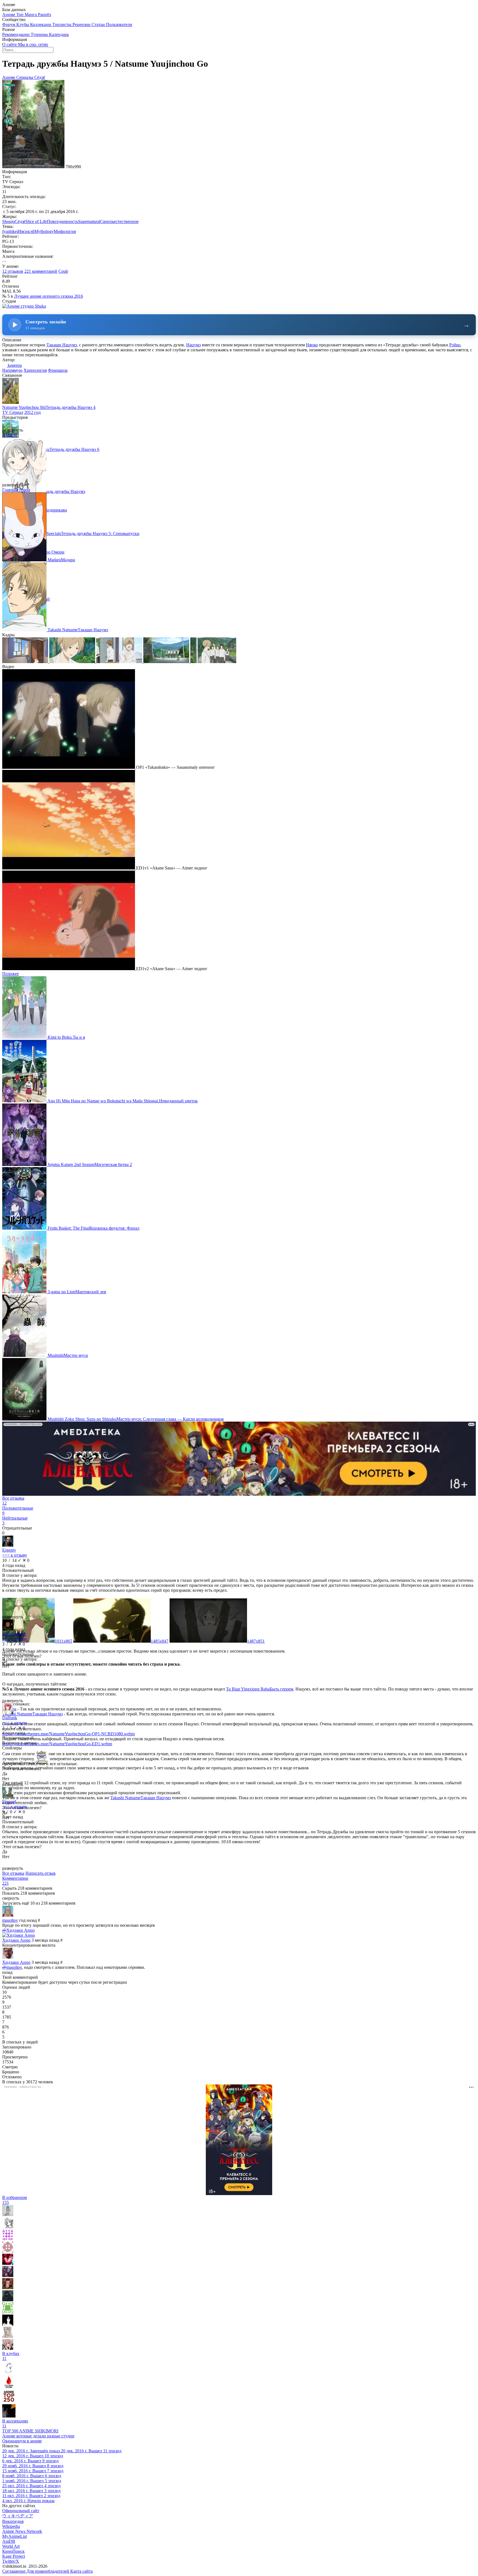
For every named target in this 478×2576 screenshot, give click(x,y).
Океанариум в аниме (22, 2441)
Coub (63, 271)
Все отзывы (13, 1873)
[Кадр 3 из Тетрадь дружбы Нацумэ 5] (120, 662)
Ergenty (9, 1550)
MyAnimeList (15, 2536)
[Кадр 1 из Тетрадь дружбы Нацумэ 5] (26, 662)
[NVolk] (8, 2215)
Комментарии (15, 1881)
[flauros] (8, 2288)
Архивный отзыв (19, 1763)
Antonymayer (14, 1634)
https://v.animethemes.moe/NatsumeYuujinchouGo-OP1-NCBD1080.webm (68, 1734)
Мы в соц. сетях (33, 44)
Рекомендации (16, 34)
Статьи (99, 24)
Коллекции (41, 24)
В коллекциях (15, 2423)
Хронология (35, 370)
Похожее (11, 974)
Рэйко (455, 345)
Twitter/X (11, 2561)
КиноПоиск (13, 2551)
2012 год (33, 412)
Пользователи (119, 24)
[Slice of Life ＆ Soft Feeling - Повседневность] (9, 2373)
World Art (11, 2546)
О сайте (10, 44)
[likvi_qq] (8, 2324)
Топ (20, 15)
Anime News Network (22, 2531)
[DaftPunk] (8, 2251)
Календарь (59, 34)
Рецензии (82, 24)
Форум (9, 24)
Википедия (13, 2521)
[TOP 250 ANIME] (9, 2402)
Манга (31, 15)
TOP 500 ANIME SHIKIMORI (30, 2431)
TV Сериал (13, 412)
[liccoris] (8, 2227)
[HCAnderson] (8, 2239)
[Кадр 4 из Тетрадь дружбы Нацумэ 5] (167, 662)
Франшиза (58, 370)
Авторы (10, 435)
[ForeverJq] (8, 2263)
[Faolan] (8, 2312)
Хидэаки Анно (16, 1940)
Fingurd (9, 1802)
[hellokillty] (8, 2348)
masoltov (10, 1920)
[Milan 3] (8, 2336)
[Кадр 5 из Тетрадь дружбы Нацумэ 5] (213, 662)
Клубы (23, 24)
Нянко (312, 345)
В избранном (15, 2200)
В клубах (11, 2356)
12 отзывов (13, 271)
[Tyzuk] (8, 2300)
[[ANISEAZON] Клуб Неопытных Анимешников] (9, 2416)
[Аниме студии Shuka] (24, 306)
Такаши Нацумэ (62, 345)
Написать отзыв (41, 1873)
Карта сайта (81, 2571)
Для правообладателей (48, 2571)
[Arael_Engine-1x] (9, 2387)
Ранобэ (45, 15)
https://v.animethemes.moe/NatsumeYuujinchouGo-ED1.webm (57, 1744)
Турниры (40, 34)
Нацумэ (193, 345)
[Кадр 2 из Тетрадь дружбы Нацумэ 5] (73, 662)
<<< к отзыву (15, 1555)
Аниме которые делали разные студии (38, 2436)
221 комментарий (41, 271)
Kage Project (14, 2556)
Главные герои (16, 490)
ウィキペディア (18, 2516)
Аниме (9, 15)
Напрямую (12, 370)
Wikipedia (11, 2526)
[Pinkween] (8, 2275)
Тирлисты (62, 24)
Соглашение (14, 2571)
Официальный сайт (21, 2511)
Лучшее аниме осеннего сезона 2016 (49, 296)
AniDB (9, 2541)
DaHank (10, 1718)
